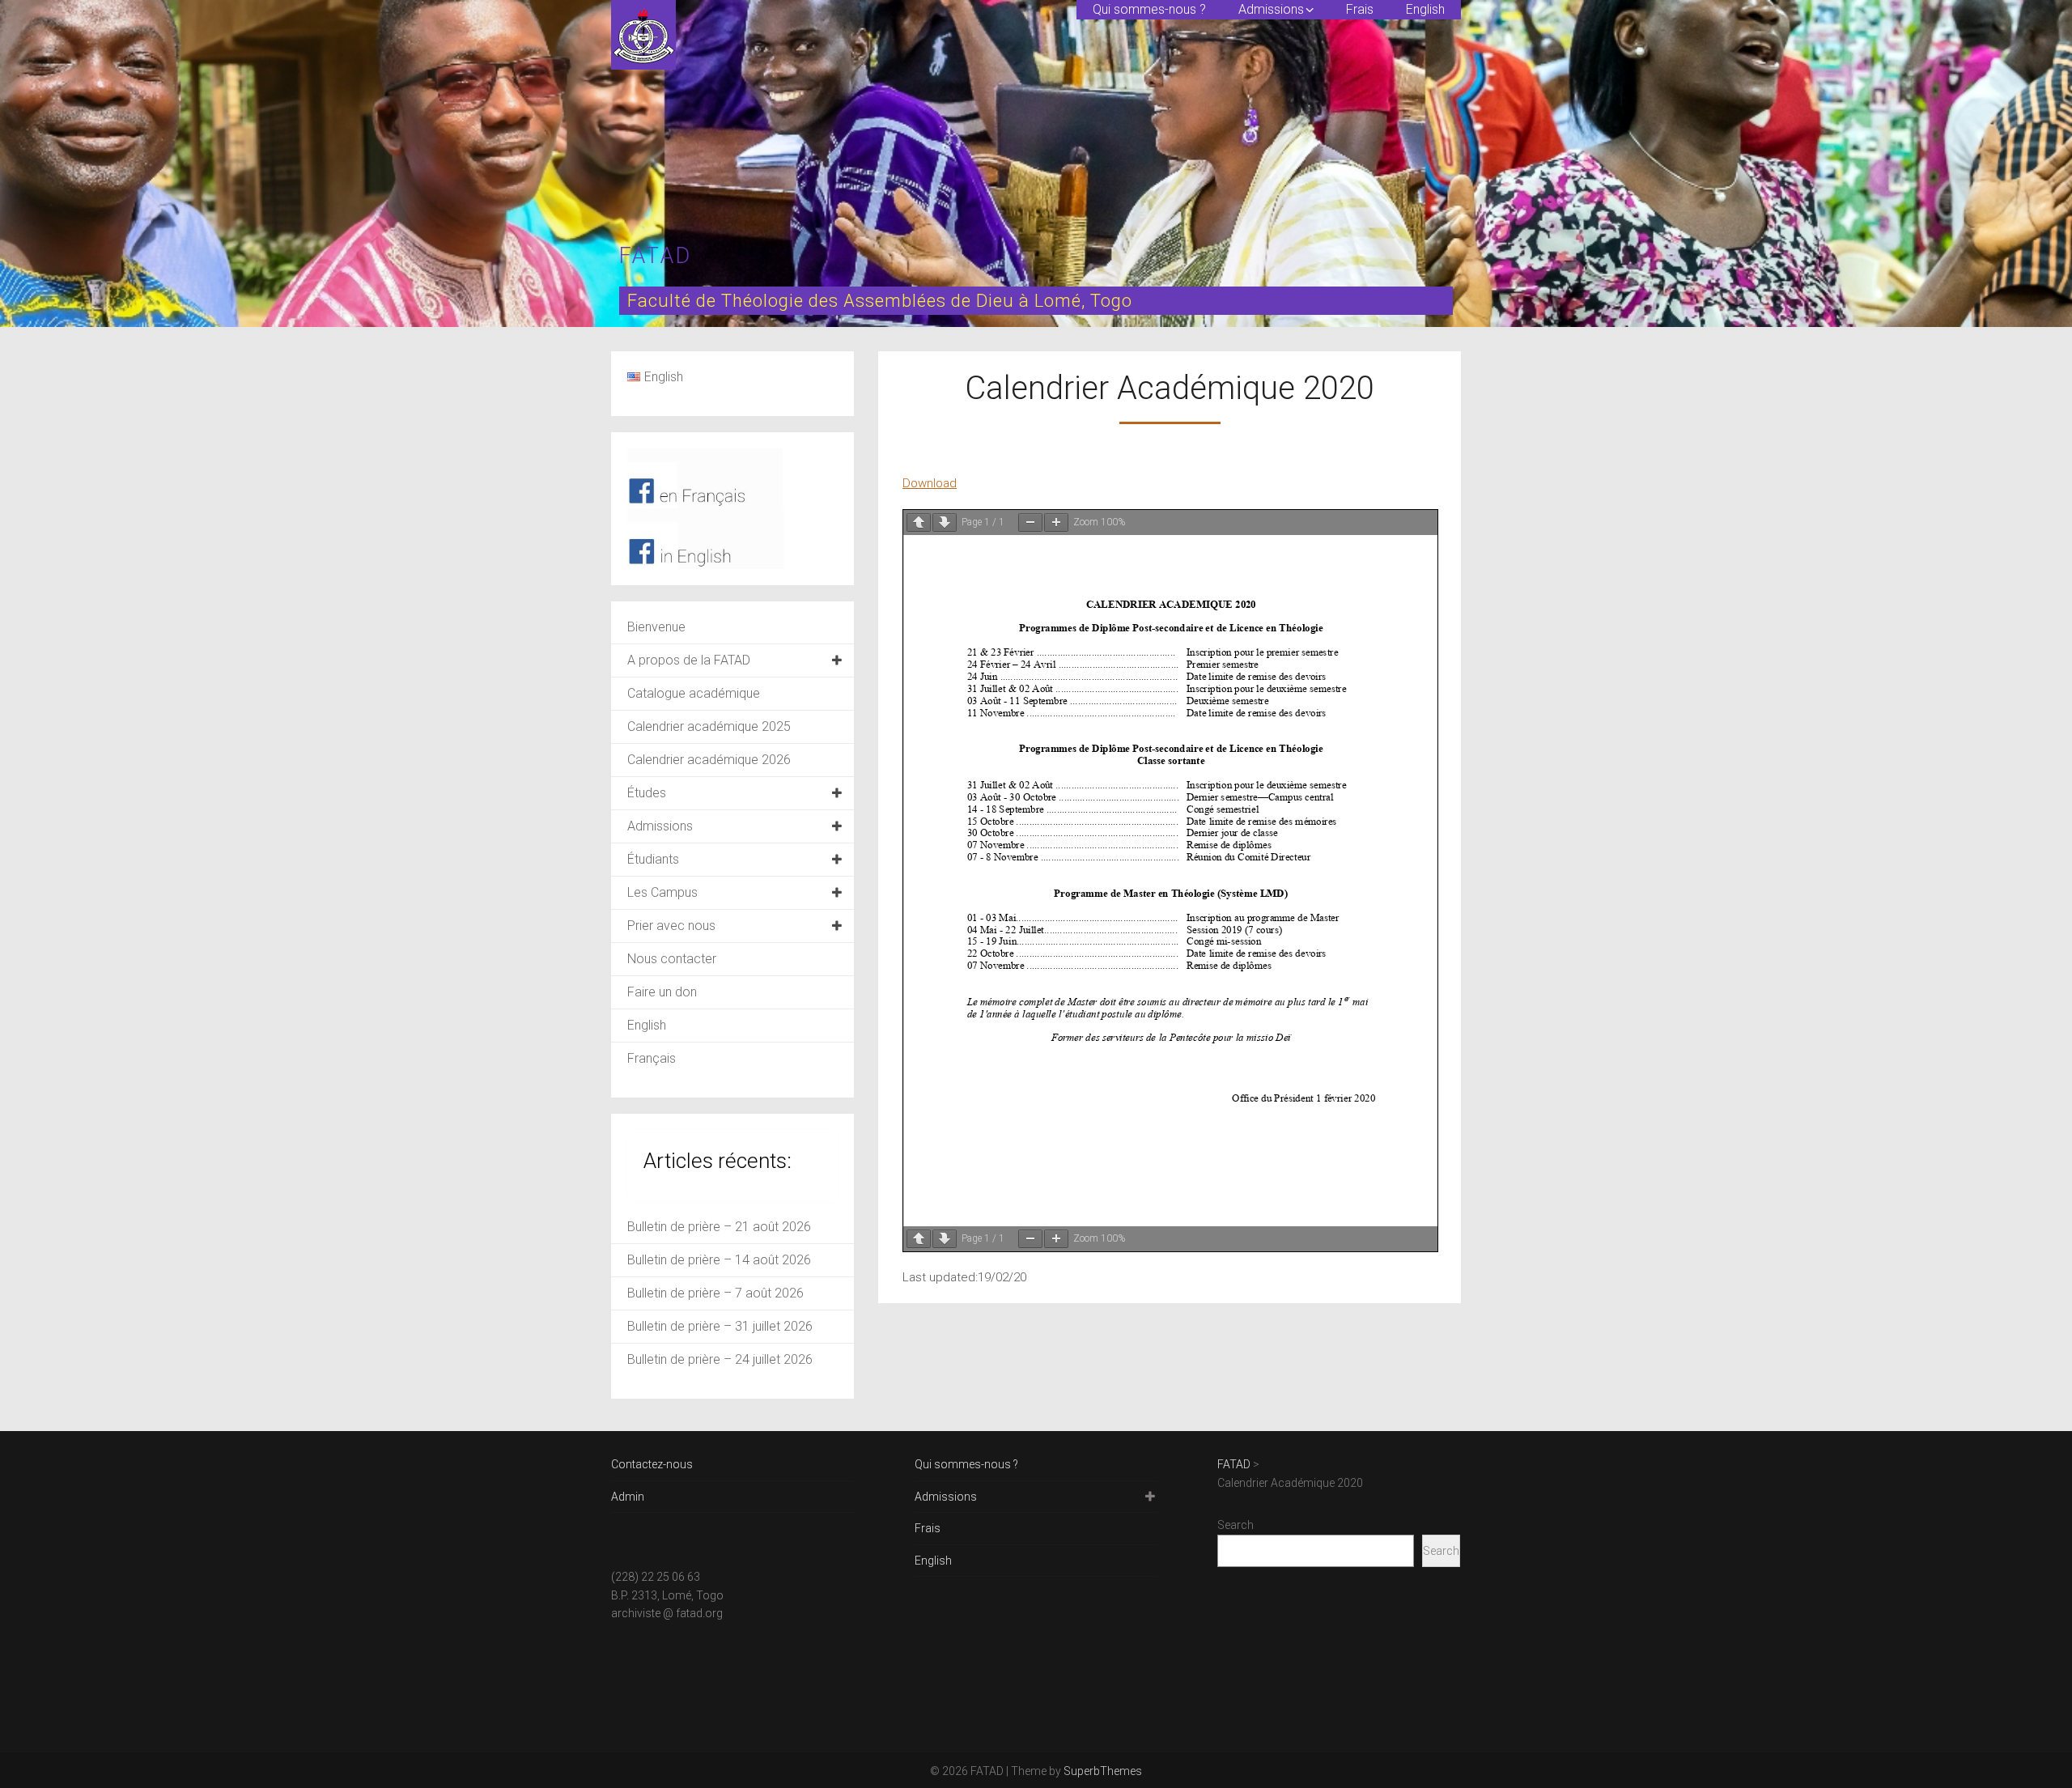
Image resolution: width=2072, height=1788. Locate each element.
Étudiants (653, 859)
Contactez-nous (652, 1464)
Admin (628, 1497)
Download (930, 483)
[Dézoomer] (1030, 522)
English (1425, 9)
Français (652, 1058)
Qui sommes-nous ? (1149, 9)
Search (1236, 1525)
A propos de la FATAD (689, 660)
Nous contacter (672, 959)
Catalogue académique (694, 693)
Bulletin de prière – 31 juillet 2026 (720, 1326)
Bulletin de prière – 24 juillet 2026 (720, 1359)
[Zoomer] (1056, 522)
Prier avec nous (671, 926)
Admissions (1271, 9)
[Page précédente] (919, 522)
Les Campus (662, 892)
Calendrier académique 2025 (709, 726)
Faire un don (662, 992)
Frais (1360, 9)
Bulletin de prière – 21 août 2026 (719, 1227)
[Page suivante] (945, 522)
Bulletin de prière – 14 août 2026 (719, 1260)
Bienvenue (656, 627)
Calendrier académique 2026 (709, 760)
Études (647, 793)
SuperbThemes (1103, 1771)
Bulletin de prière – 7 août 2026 (715, 1293)
